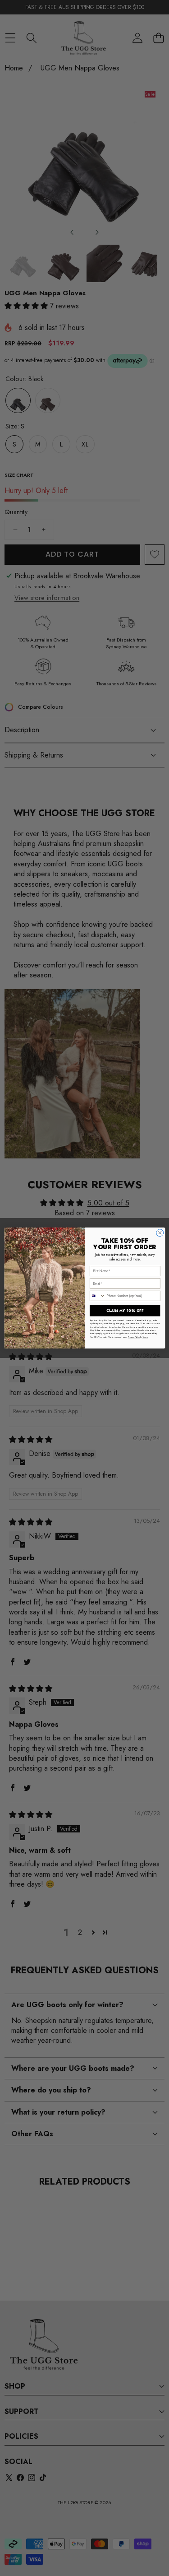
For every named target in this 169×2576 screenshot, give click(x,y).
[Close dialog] (160, 1233)
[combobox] (97, 1296)
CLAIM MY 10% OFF (125, 1311)
